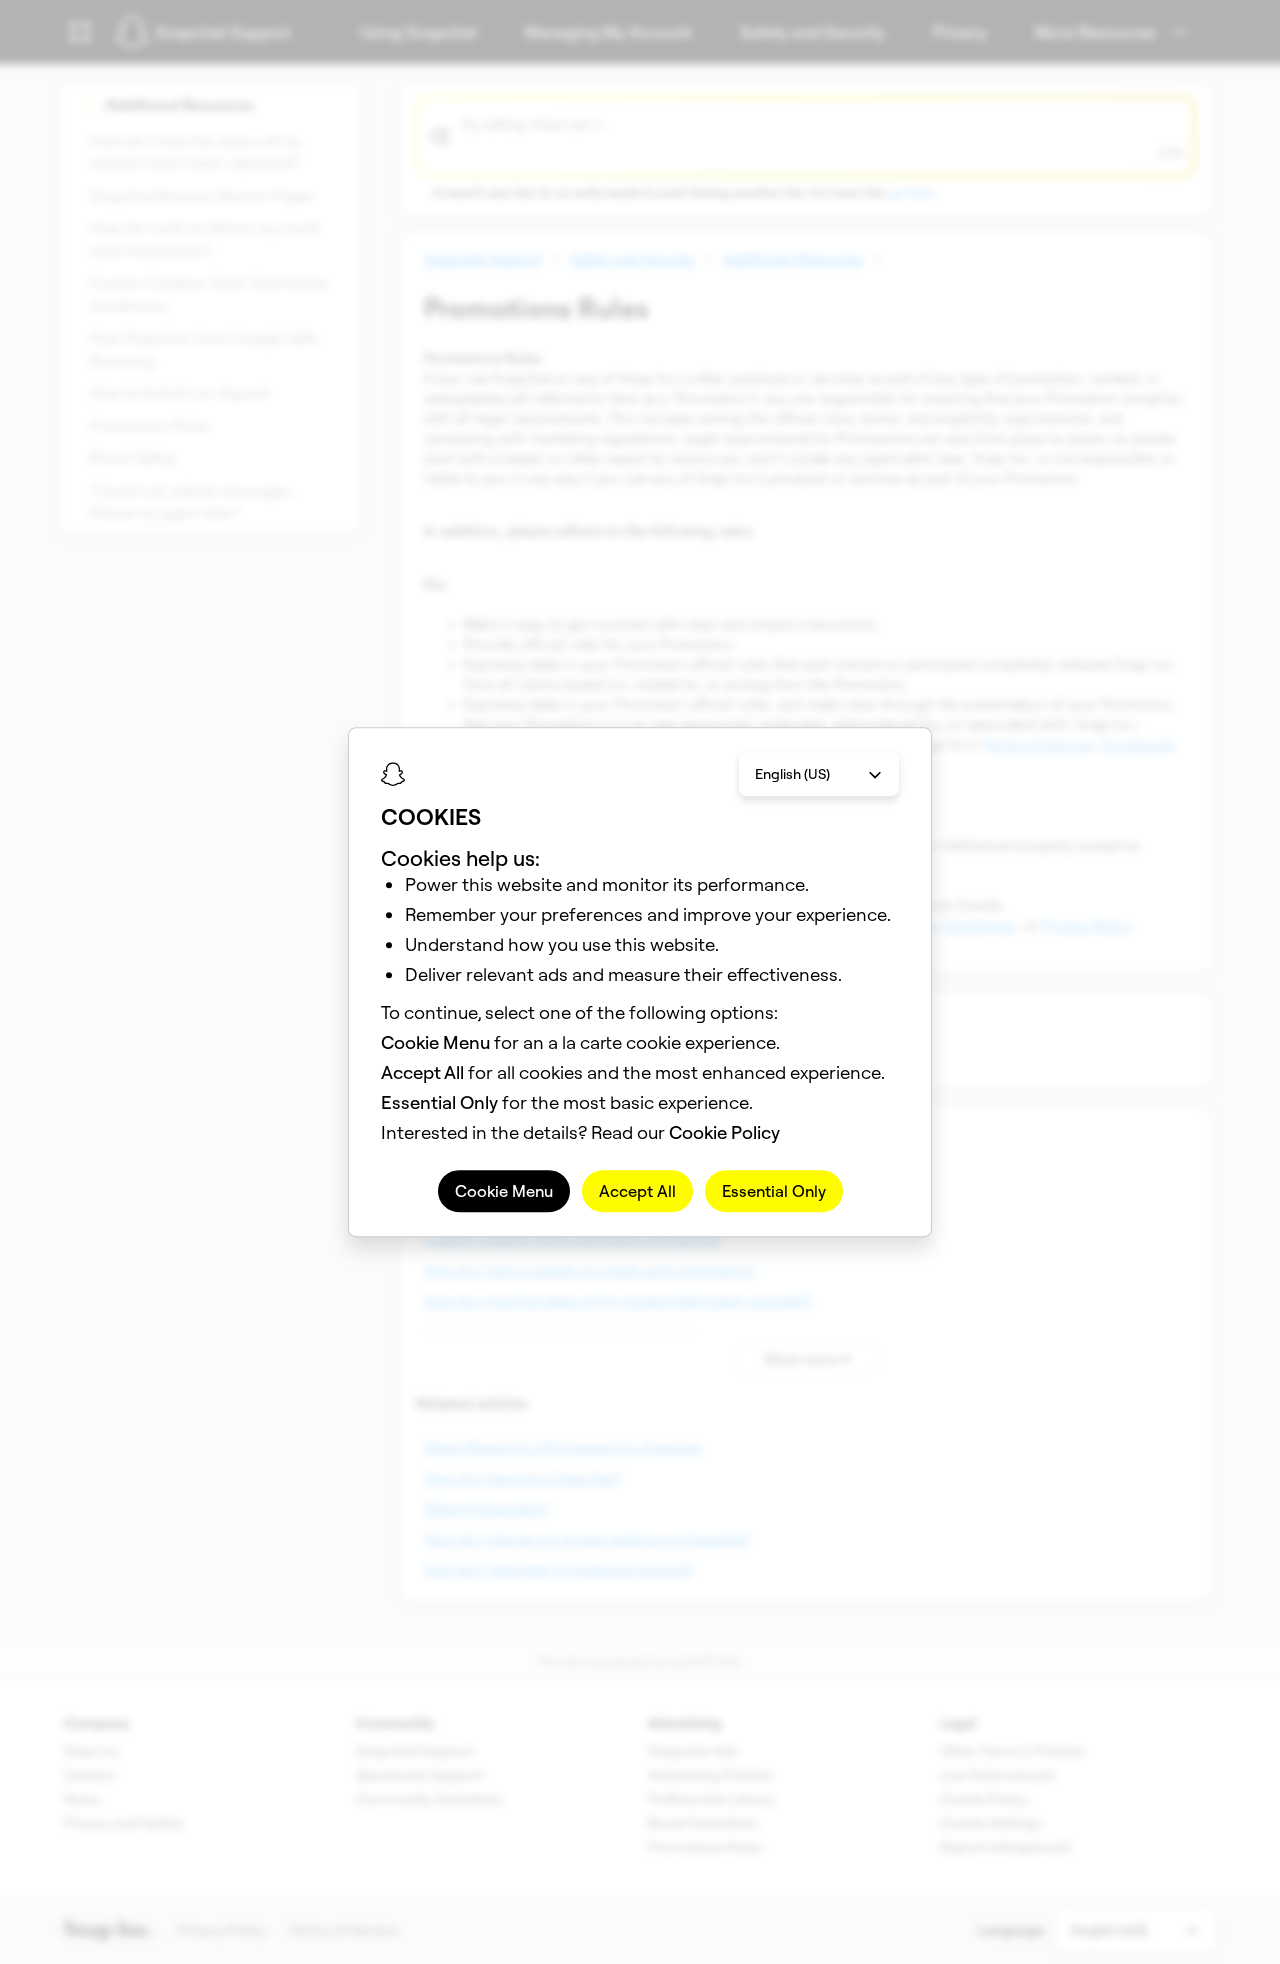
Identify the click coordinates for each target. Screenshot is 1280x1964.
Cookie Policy (724, 1132)
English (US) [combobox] (792, 774)
